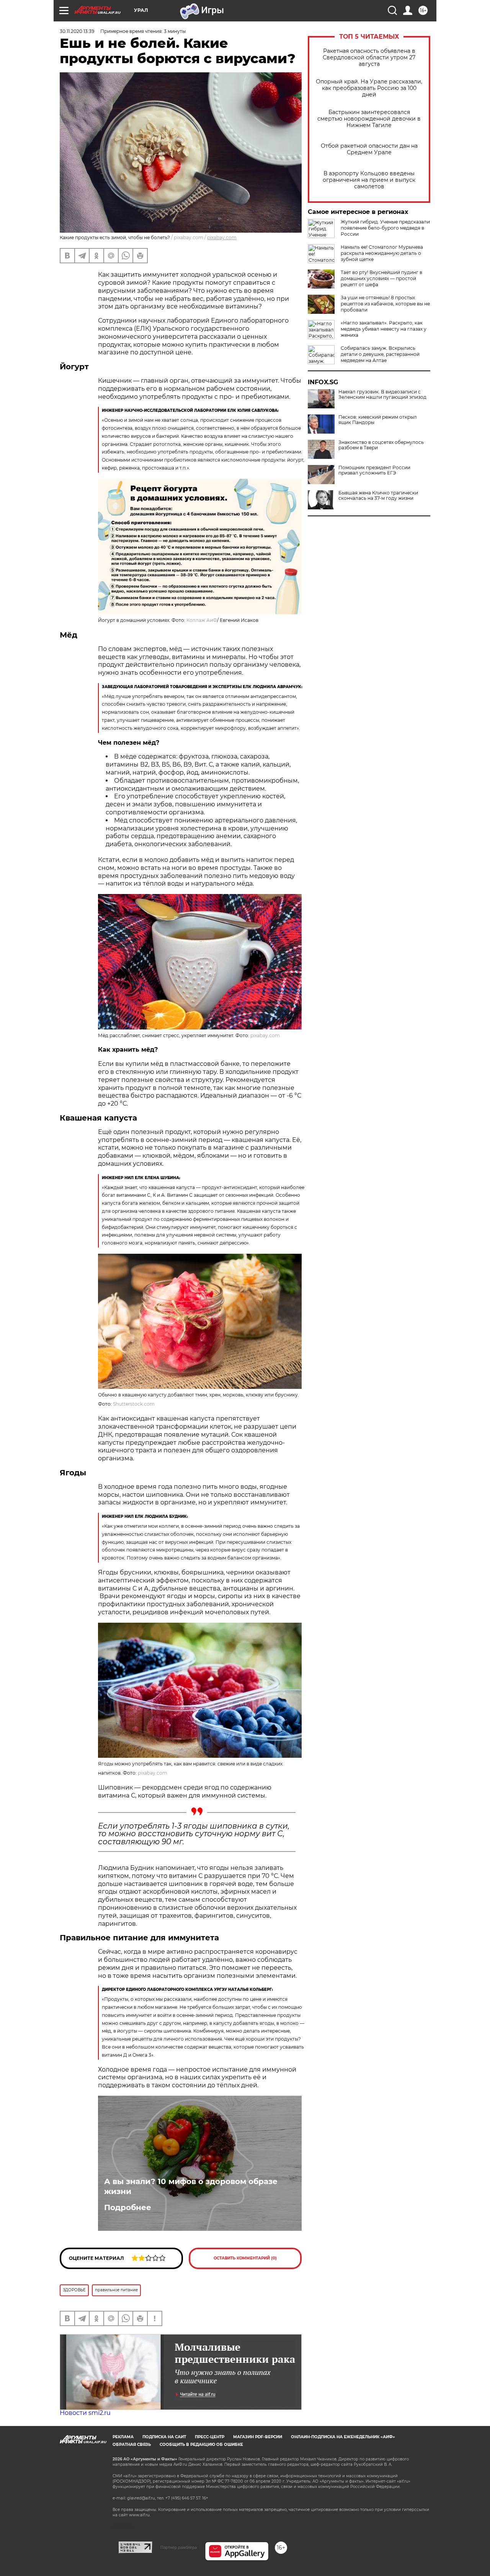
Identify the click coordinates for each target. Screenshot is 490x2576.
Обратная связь (132, 2445)
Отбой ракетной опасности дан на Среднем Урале (369, 149)
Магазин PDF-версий (258, 2437)
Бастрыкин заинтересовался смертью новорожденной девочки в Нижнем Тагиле (369, 119)
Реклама (123, 2437)
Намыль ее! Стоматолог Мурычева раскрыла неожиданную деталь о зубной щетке (382, 253)
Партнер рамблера (179, 2547)
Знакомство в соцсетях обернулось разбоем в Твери (381, 445)
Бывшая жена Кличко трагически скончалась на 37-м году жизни (378, 496)
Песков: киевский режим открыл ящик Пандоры (378, 420)
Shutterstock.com (134, 1404)
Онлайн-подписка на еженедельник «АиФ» (343, 2437)
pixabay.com (222, 237)
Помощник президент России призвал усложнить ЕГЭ (374, 470)
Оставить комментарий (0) (245, 2258)
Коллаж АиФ (202, 620)
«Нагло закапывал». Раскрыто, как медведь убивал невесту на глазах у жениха (384, 329)
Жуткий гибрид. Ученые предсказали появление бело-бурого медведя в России (385, 228)
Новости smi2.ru (85, 2413)
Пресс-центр (210, 2437)
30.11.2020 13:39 (77, 31)
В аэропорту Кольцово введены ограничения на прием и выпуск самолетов (369, 180)
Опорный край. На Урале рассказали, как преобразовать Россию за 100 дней (369, 88)
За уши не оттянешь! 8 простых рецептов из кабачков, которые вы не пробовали (385, 304)
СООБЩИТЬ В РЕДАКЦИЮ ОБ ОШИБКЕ (201, 2445)
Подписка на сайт (164, 2437)
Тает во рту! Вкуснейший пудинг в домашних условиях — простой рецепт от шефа (381, 278)
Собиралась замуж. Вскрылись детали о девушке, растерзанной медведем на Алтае (380, 354)
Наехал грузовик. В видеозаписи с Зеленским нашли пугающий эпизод (382, 395)
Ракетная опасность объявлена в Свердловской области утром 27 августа (369, 58)
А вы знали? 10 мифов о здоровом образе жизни (191, 2186)
